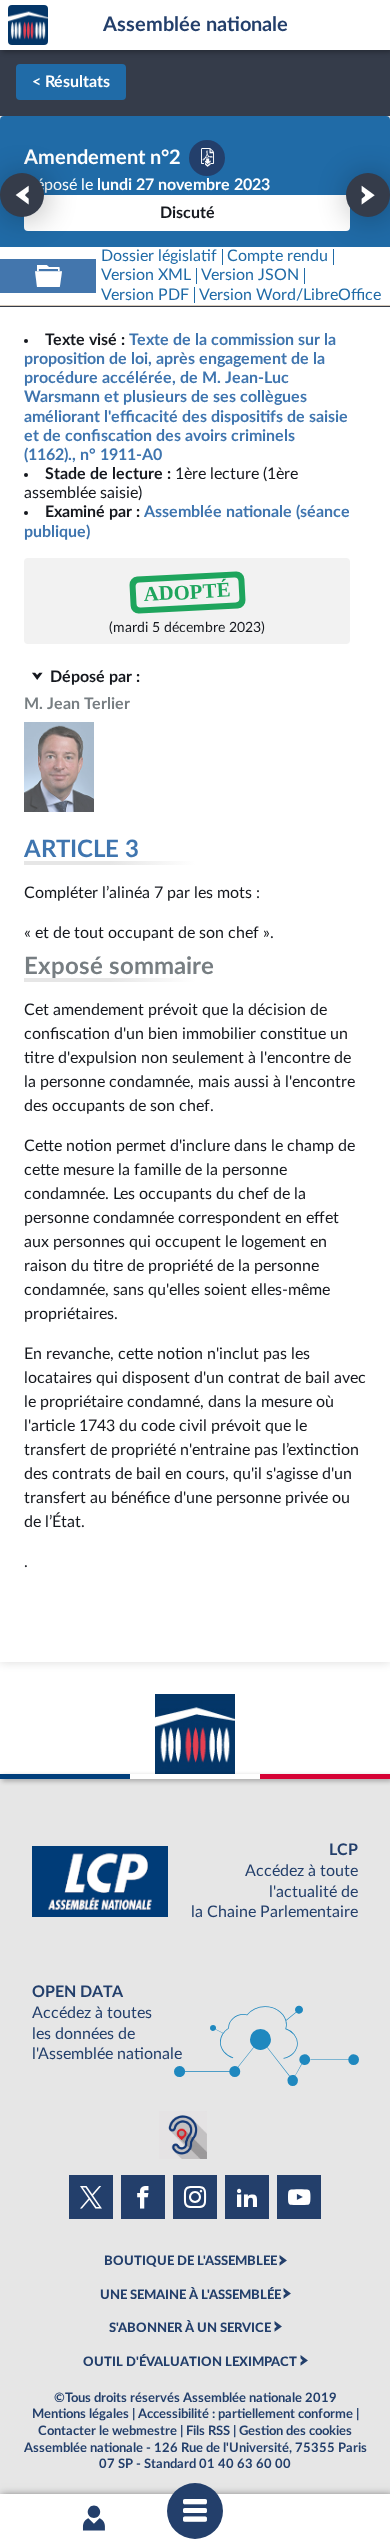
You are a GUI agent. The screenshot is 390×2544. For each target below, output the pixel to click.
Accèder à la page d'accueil (28, 25)
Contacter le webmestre (107, 2431)
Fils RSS (208, 2431)
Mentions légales (80, 2414)
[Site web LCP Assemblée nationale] (195, 1881)
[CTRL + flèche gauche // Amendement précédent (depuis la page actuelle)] (22, 195)
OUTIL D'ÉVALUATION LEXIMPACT (190, 2362)
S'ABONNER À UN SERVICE (190, 2328)
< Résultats (71, 82)
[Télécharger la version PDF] (207, 158)
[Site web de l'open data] (195, 2023)
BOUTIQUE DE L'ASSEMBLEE (190, 2261)
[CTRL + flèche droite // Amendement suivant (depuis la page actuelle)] (368, 195)
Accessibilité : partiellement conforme (245, 2414)
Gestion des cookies (295, 2431)
